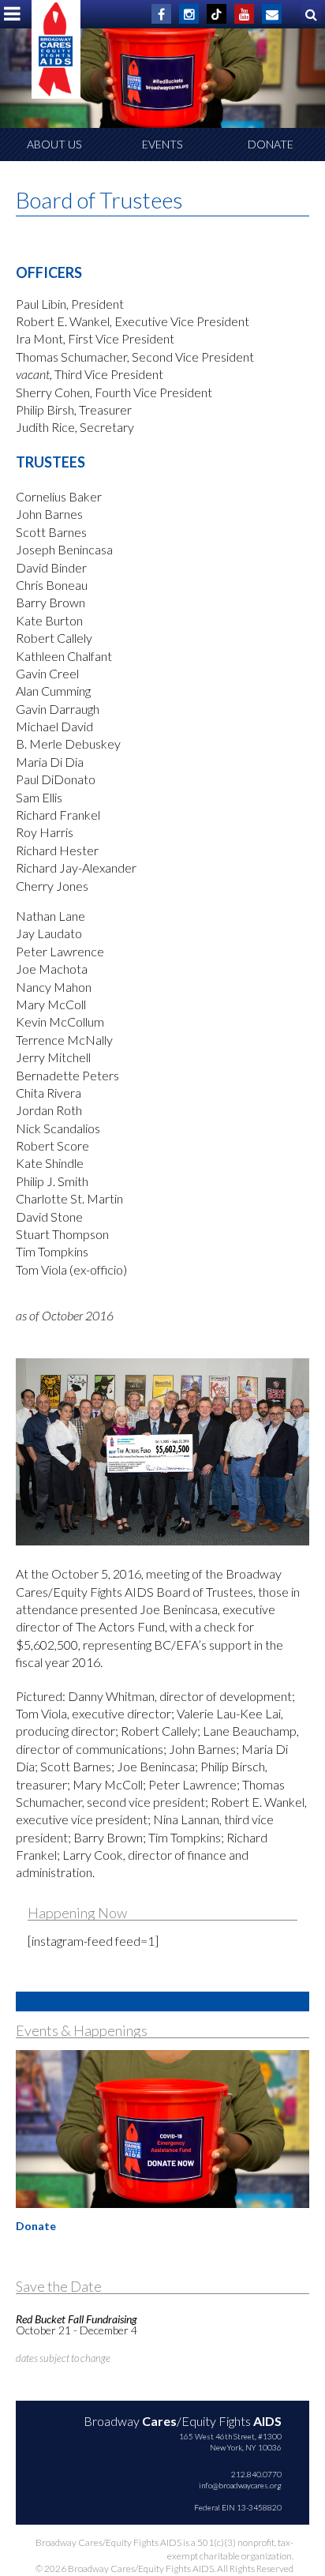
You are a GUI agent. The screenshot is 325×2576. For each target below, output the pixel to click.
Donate (271, 144)
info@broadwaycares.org (240, 2485)
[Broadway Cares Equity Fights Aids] (56, 49)
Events (162, 144)
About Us (54, 144)
